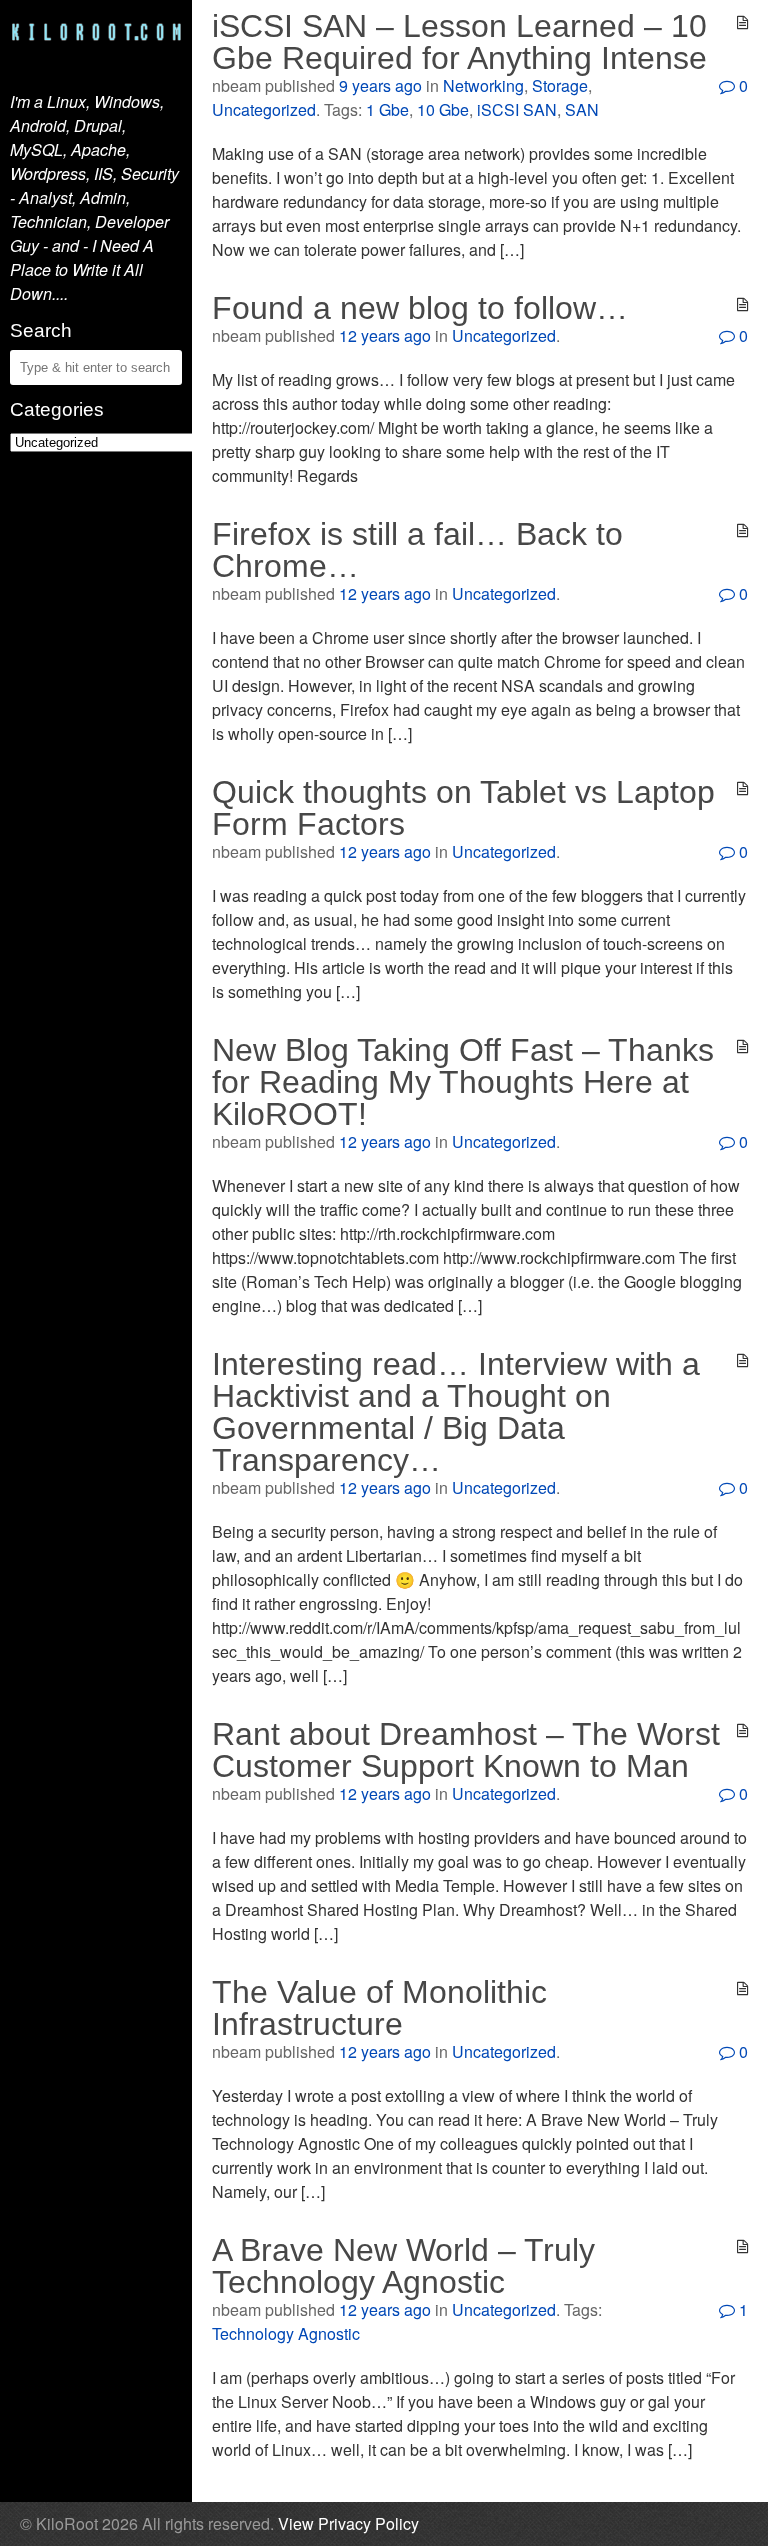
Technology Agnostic (286, 2333)
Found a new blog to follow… (420, 308)
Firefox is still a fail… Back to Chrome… (417, 550)
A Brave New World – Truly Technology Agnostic (403, 2266)
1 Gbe (387, 109)
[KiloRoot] (96, 40)
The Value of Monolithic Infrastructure (379, 2008)
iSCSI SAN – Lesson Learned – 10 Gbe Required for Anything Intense (459, 42)
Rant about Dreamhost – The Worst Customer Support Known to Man (466, 1750)
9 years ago (380, 85)
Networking (483, 85)
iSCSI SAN (517, 109)
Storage (560, 85)
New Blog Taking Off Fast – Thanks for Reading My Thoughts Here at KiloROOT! (463, 1082)
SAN (582, 109)
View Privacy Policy (348, 2523)
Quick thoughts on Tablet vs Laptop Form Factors (463, 808)
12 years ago (385, 335)
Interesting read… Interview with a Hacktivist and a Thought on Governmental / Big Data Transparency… (456, 1412)
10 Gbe (443, 109)
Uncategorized (264, 109)
